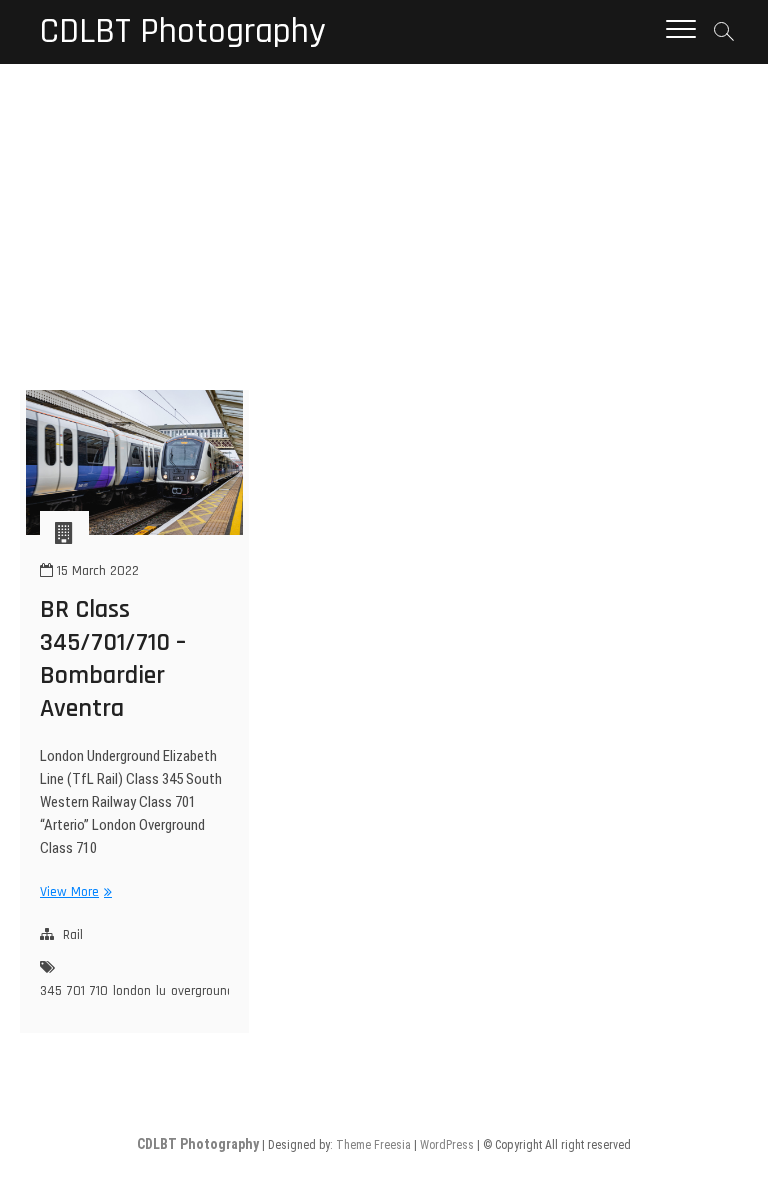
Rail (73, 935)
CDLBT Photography (183, 32)
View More (73, 892)
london (132, 991)
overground (202, 991)
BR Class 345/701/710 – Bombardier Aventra (113, 659)
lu (161, 991)
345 (51, 991)
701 (76, 991)
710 (99, 991)
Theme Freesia (373, 1145)
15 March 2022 (96, 571)
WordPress (447, 1145)
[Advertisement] (384, 214)
